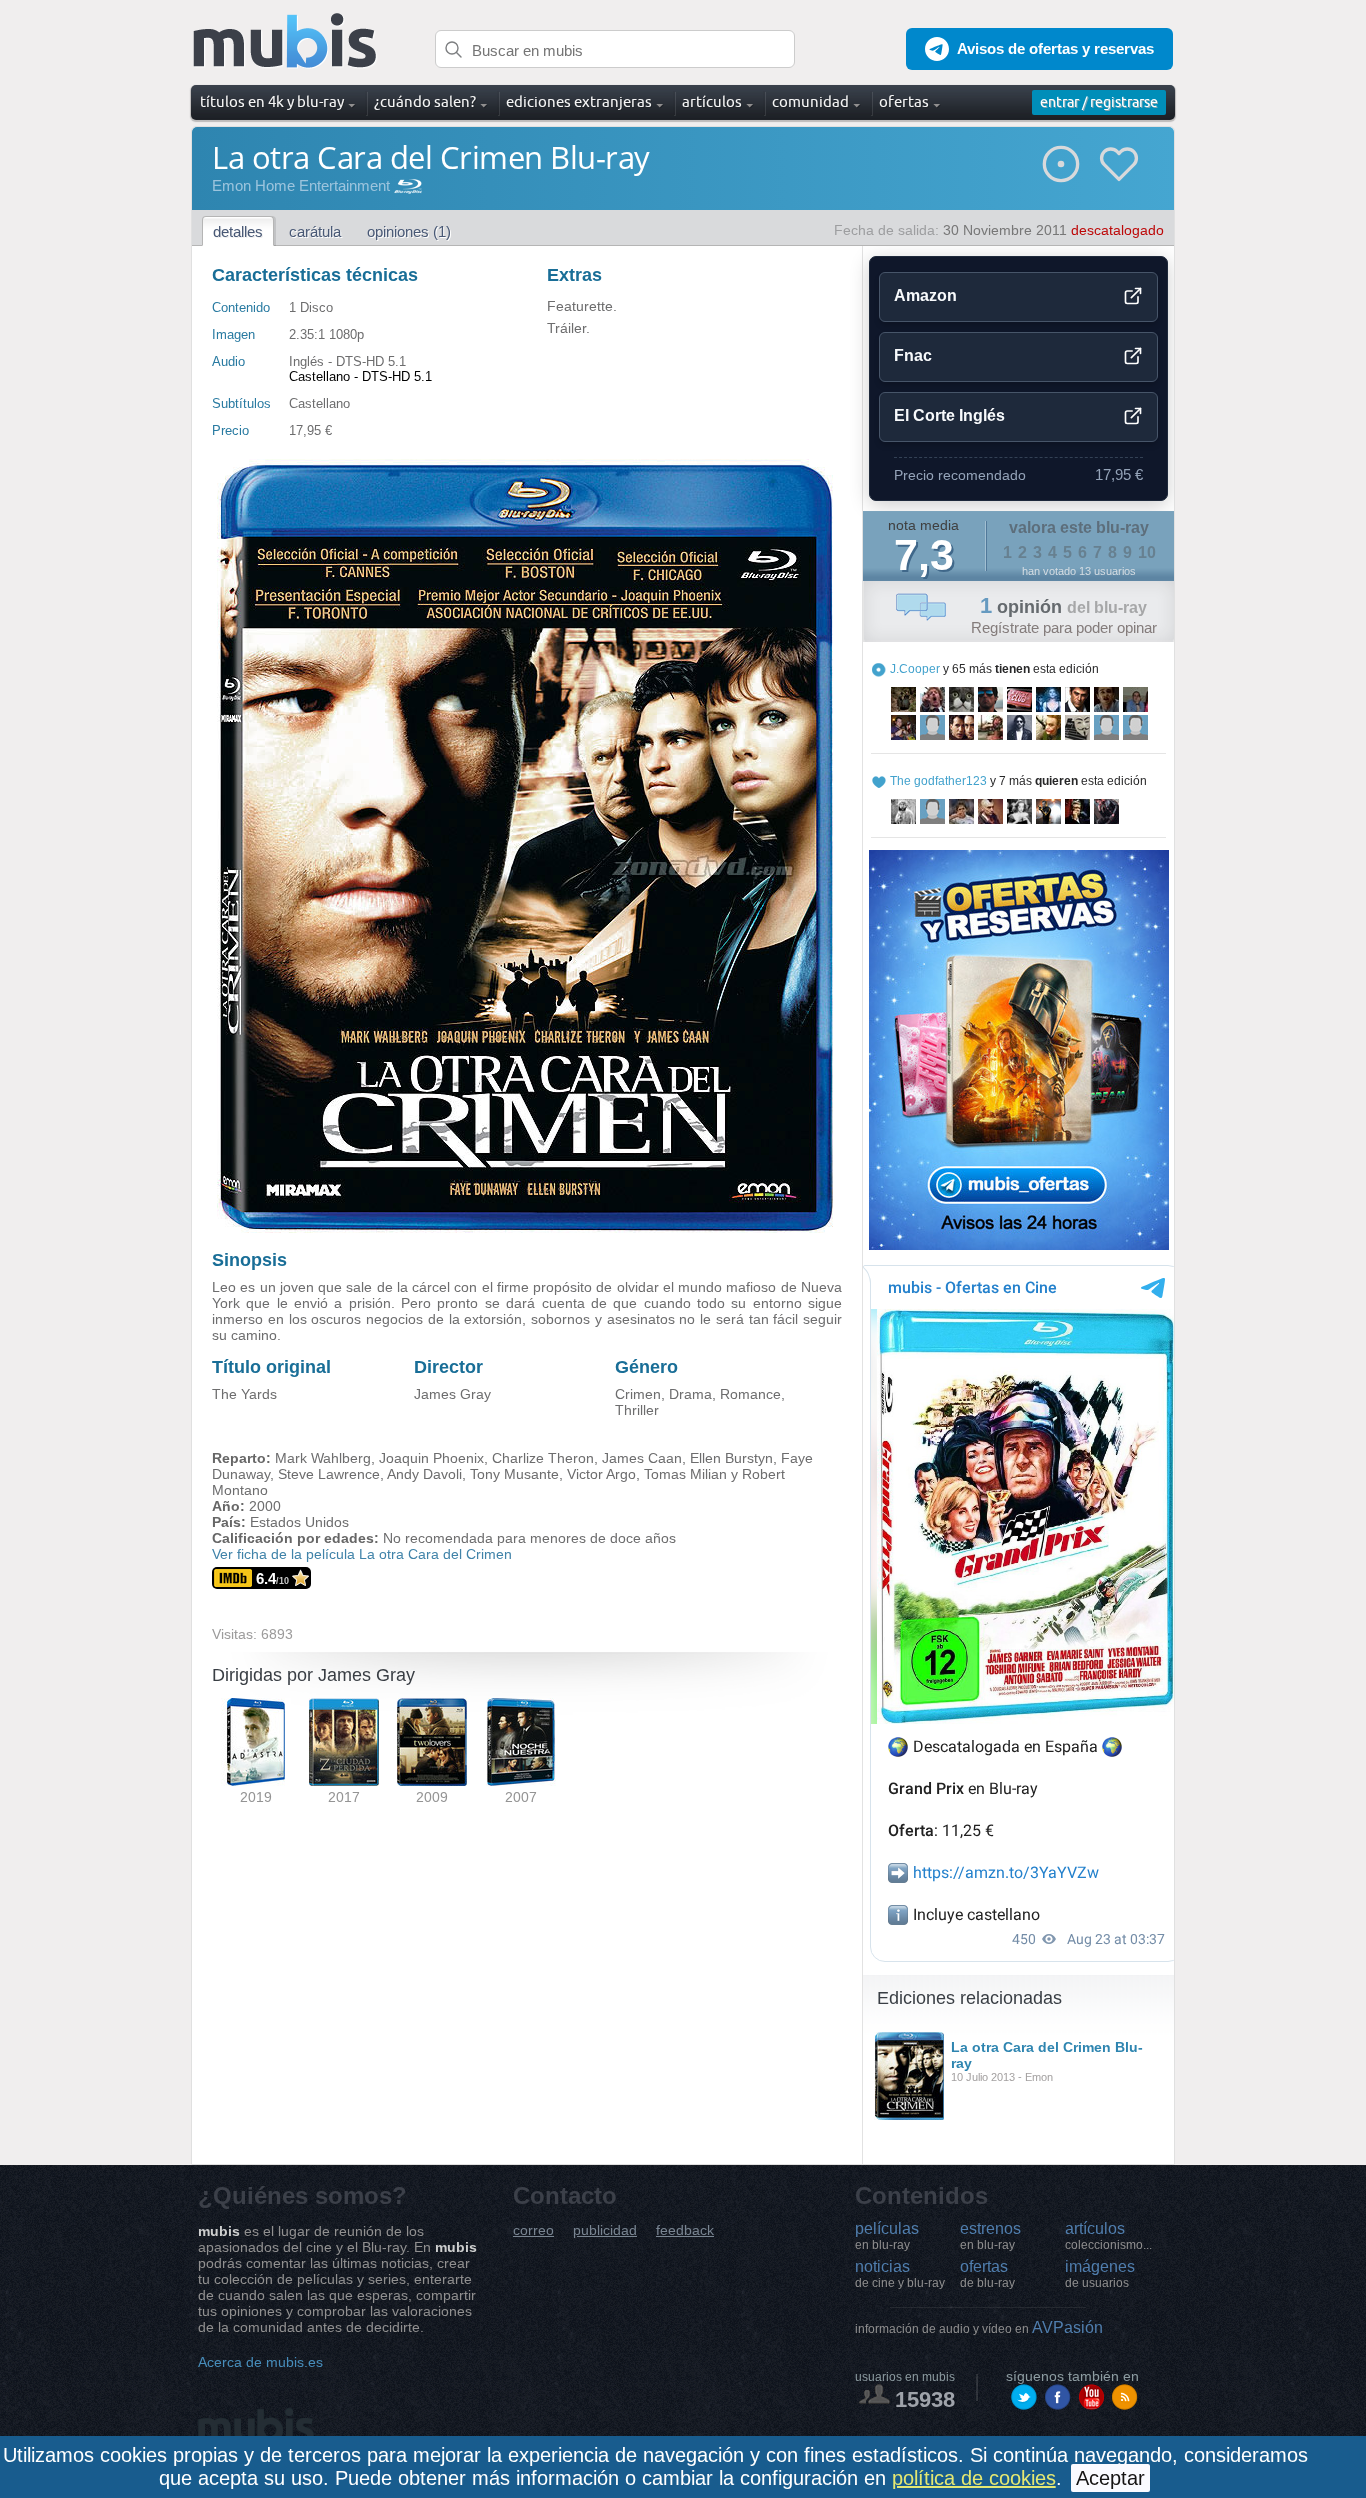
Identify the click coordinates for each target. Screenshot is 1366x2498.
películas (887, 2236)
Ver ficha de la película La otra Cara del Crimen (362, 1554)
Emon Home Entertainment (301, 185)
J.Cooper (915, 669)
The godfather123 (938, 781)
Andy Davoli (424, 1474)
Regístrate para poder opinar (1064, 627)
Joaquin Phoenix (431, 1458)
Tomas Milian (685, 1474)
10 (1147, 552)
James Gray (452, 1394)
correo (533, 2230)
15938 (925, 2399)
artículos (1108, 2236)
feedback (685, 2230)
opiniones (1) (409, 231)
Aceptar (1110, 2478)
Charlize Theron (543, 1458)
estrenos (990, 2236)
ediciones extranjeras (579, 101)
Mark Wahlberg (323, 1458)
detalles (238, 231)
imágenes (1100, 2274)
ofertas (987, 2274)
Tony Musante (514, 1474)
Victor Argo (601, 1474)
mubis (285, 41)
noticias (900, 2274)
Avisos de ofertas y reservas (1055, 48)
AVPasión (979, 2327)
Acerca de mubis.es (260, 2362)
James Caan (642, 1458)
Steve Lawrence (329, 1474)
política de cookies (974, 2478)
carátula (315, 231)
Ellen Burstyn (731, 1458)
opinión (1063, 607)
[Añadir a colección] (1061, 164)
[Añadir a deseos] (1119, 164)
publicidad (605, 2230)
